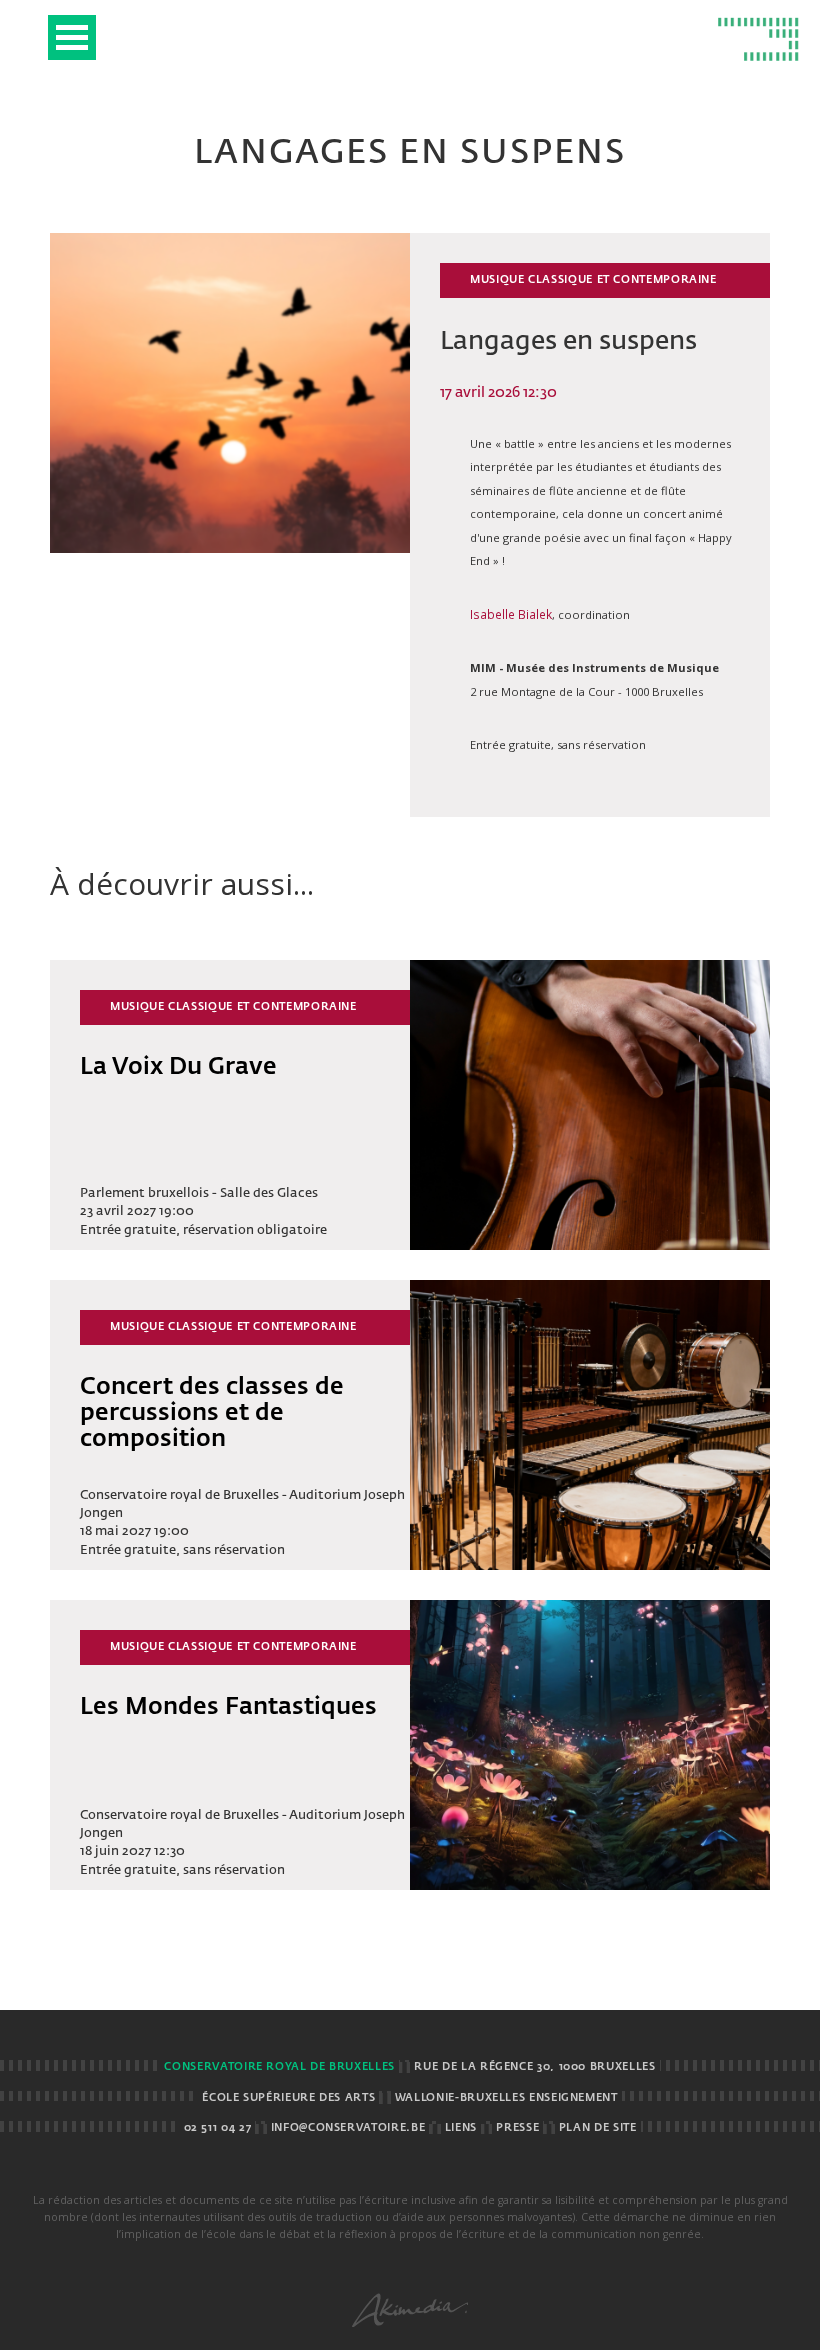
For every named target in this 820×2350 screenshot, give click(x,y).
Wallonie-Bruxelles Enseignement (506, 2098)
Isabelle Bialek (511, 614)
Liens (461, 2128)
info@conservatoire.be (348, 2128)
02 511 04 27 (218, 2128)
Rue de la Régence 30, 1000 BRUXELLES (534, 2067)
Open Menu (72, 37)
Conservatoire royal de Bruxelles (279, 2067)
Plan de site (598, 2128)
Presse (517, 2128)
